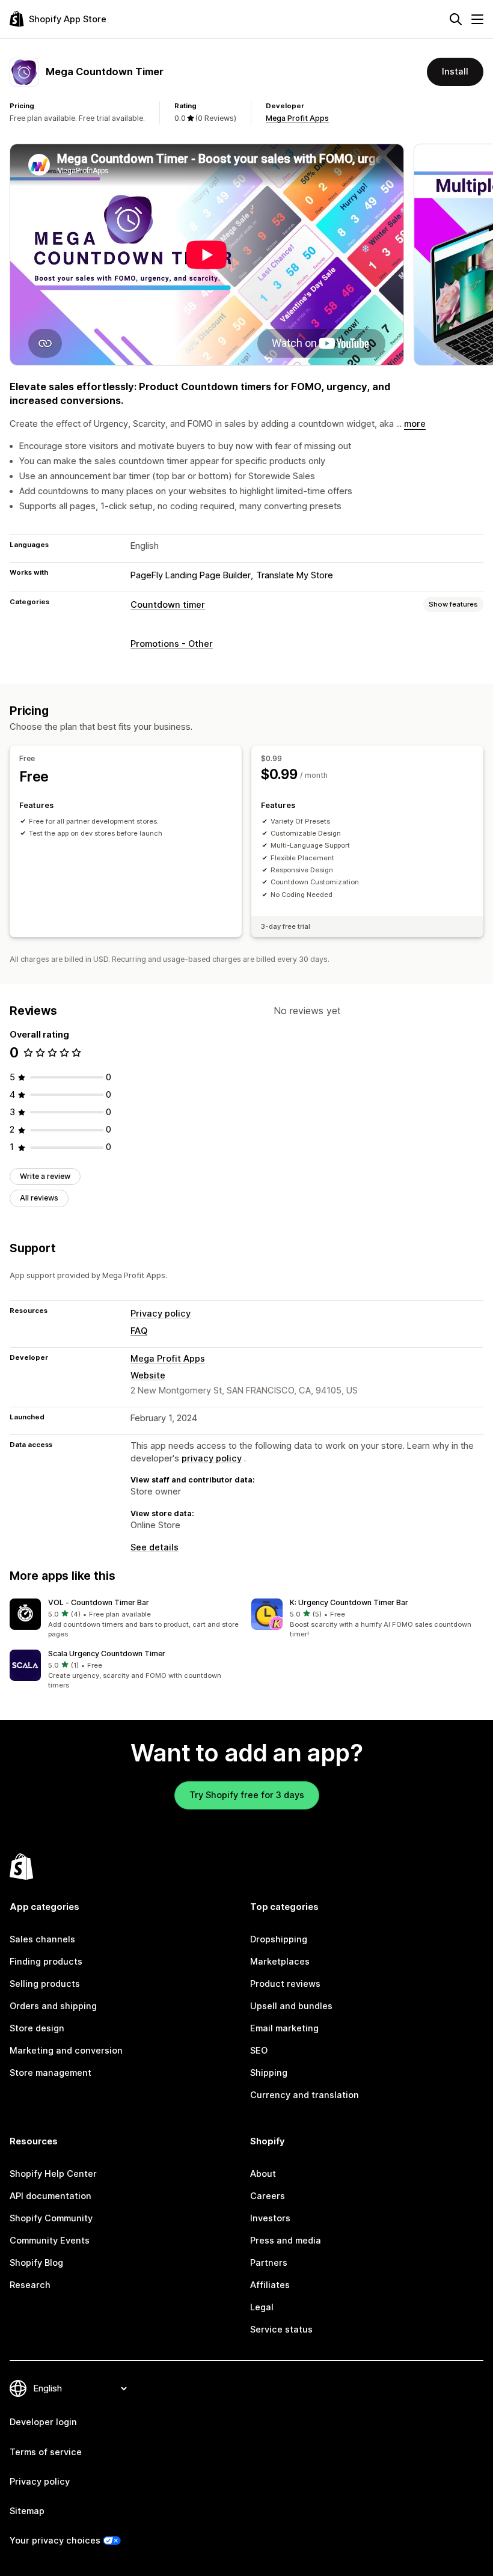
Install (455, 72)
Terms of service (46, 2452)
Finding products (46, 1962)
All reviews (39, 1198)
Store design (37, 2028)
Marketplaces (280, 1962)
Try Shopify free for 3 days (247, 1795)
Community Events (50, 2241)
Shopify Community (51, 2218)
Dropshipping (279, 1939)
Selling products (45, 1984)
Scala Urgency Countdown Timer (107, 1654)
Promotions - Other (172, 644)
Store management (51, 2073)
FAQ (139, 1331)
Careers (268, 2196)
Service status (281, 2330)
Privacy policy (161, 1314)
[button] (126, 1619)
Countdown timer (168, 605)
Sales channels (42, 1939)
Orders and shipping (53, 2006)
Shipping (269, 2073)
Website (148, 1375)
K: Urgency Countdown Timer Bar (349, 1602)
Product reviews (285, 1984)
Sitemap (27, 2511)
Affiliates (270, 2285)
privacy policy (212, 1458)
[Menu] (477, 19)
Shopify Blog (36, 2263)
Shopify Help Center (53, 2174)
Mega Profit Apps (297, 118)
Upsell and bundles (291, 2006)
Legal (262, 2307)
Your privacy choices (55, 2541)
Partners (269, 2263)
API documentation (51, 2196)
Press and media (286, 2241)
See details (155, 1547)
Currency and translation (305, 2095)
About (263, 2174)
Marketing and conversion (66, 2051)
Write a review (45, 1176)
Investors (270, 2218)
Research (30, 2285)
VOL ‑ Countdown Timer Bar (99, 1602)
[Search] (456, 19)
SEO (259, 2051)
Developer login (43, 2422)
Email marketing (284, 2028)
